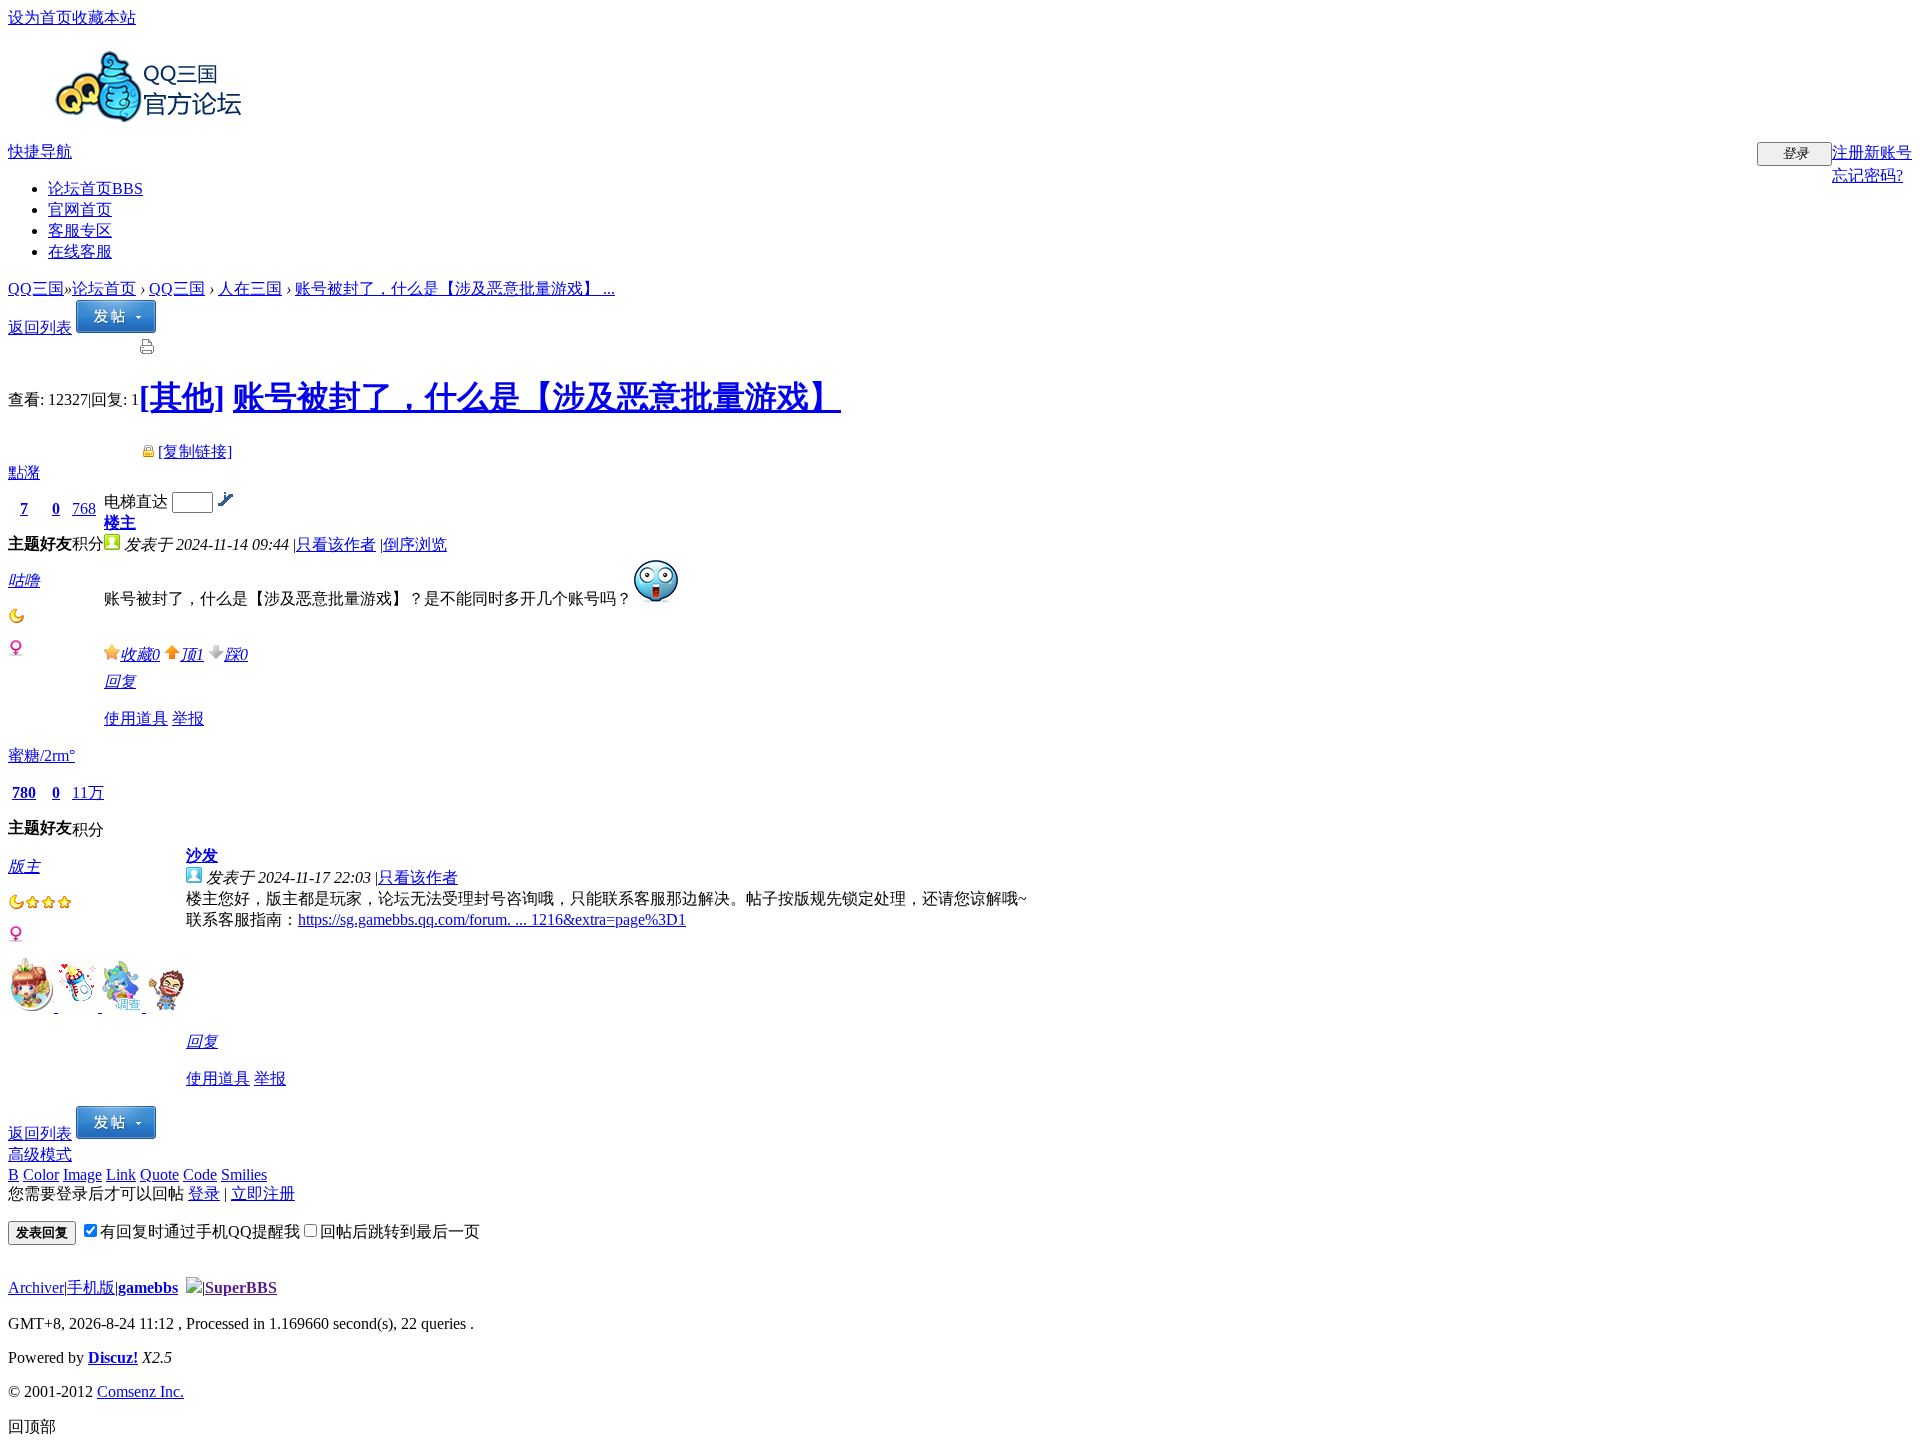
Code (200, 1174)
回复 (120, 681)
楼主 (120, 522)
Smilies (244, 1174)
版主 (24, 866)
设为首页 (40, 17)
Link (121, 1174)
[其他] (182, 397)
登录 (204, 1193)
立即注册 (263, 1193)
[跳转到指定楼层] (225, 501)
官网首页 (80, 209)
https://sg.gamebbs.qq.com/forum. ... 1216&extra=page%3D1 (492, 919)
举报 (188, 718)
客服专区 (80, 230)
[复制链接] (195, 451)
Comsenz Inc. (140, 1391)
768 (84, 508)
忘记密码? (1867, 175)
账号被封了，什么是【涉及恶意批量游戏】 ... (455, 288)
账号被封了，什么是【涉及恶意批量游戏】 (537, 397)
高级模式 (40, 1154)
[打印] (147, 349)
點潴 (24, 472)
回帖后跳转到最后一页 (400, 1231)
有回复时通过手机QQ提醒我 (200, 1231)
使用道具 (136, 718)
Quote (159, 1174)
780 (24, 792)
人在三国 (250, 288)
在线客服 (80, 251)
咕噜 (24, 580)
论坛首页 (95, 188)
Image (82, 1174)
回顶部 (32, 1426)
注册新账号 (1872, 152)
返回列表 (40, 327)
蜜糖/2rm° (41, 755)
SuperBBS (241, 1287)
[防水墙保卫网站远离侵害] (194, 1287)
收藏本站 (104, 17)
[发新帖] (116, 327)
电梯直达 (136, 501)
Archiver (36, 1287)
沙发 (202, 855)
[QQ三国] (153, 114)
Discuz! (113, 1357)
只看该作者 (336, 544)
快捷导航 (40, 151)
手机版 (91, 1287)
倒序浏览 (415, 544)
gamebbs (148, 1287)
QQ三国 (36, 288)
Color (41, 1174)
